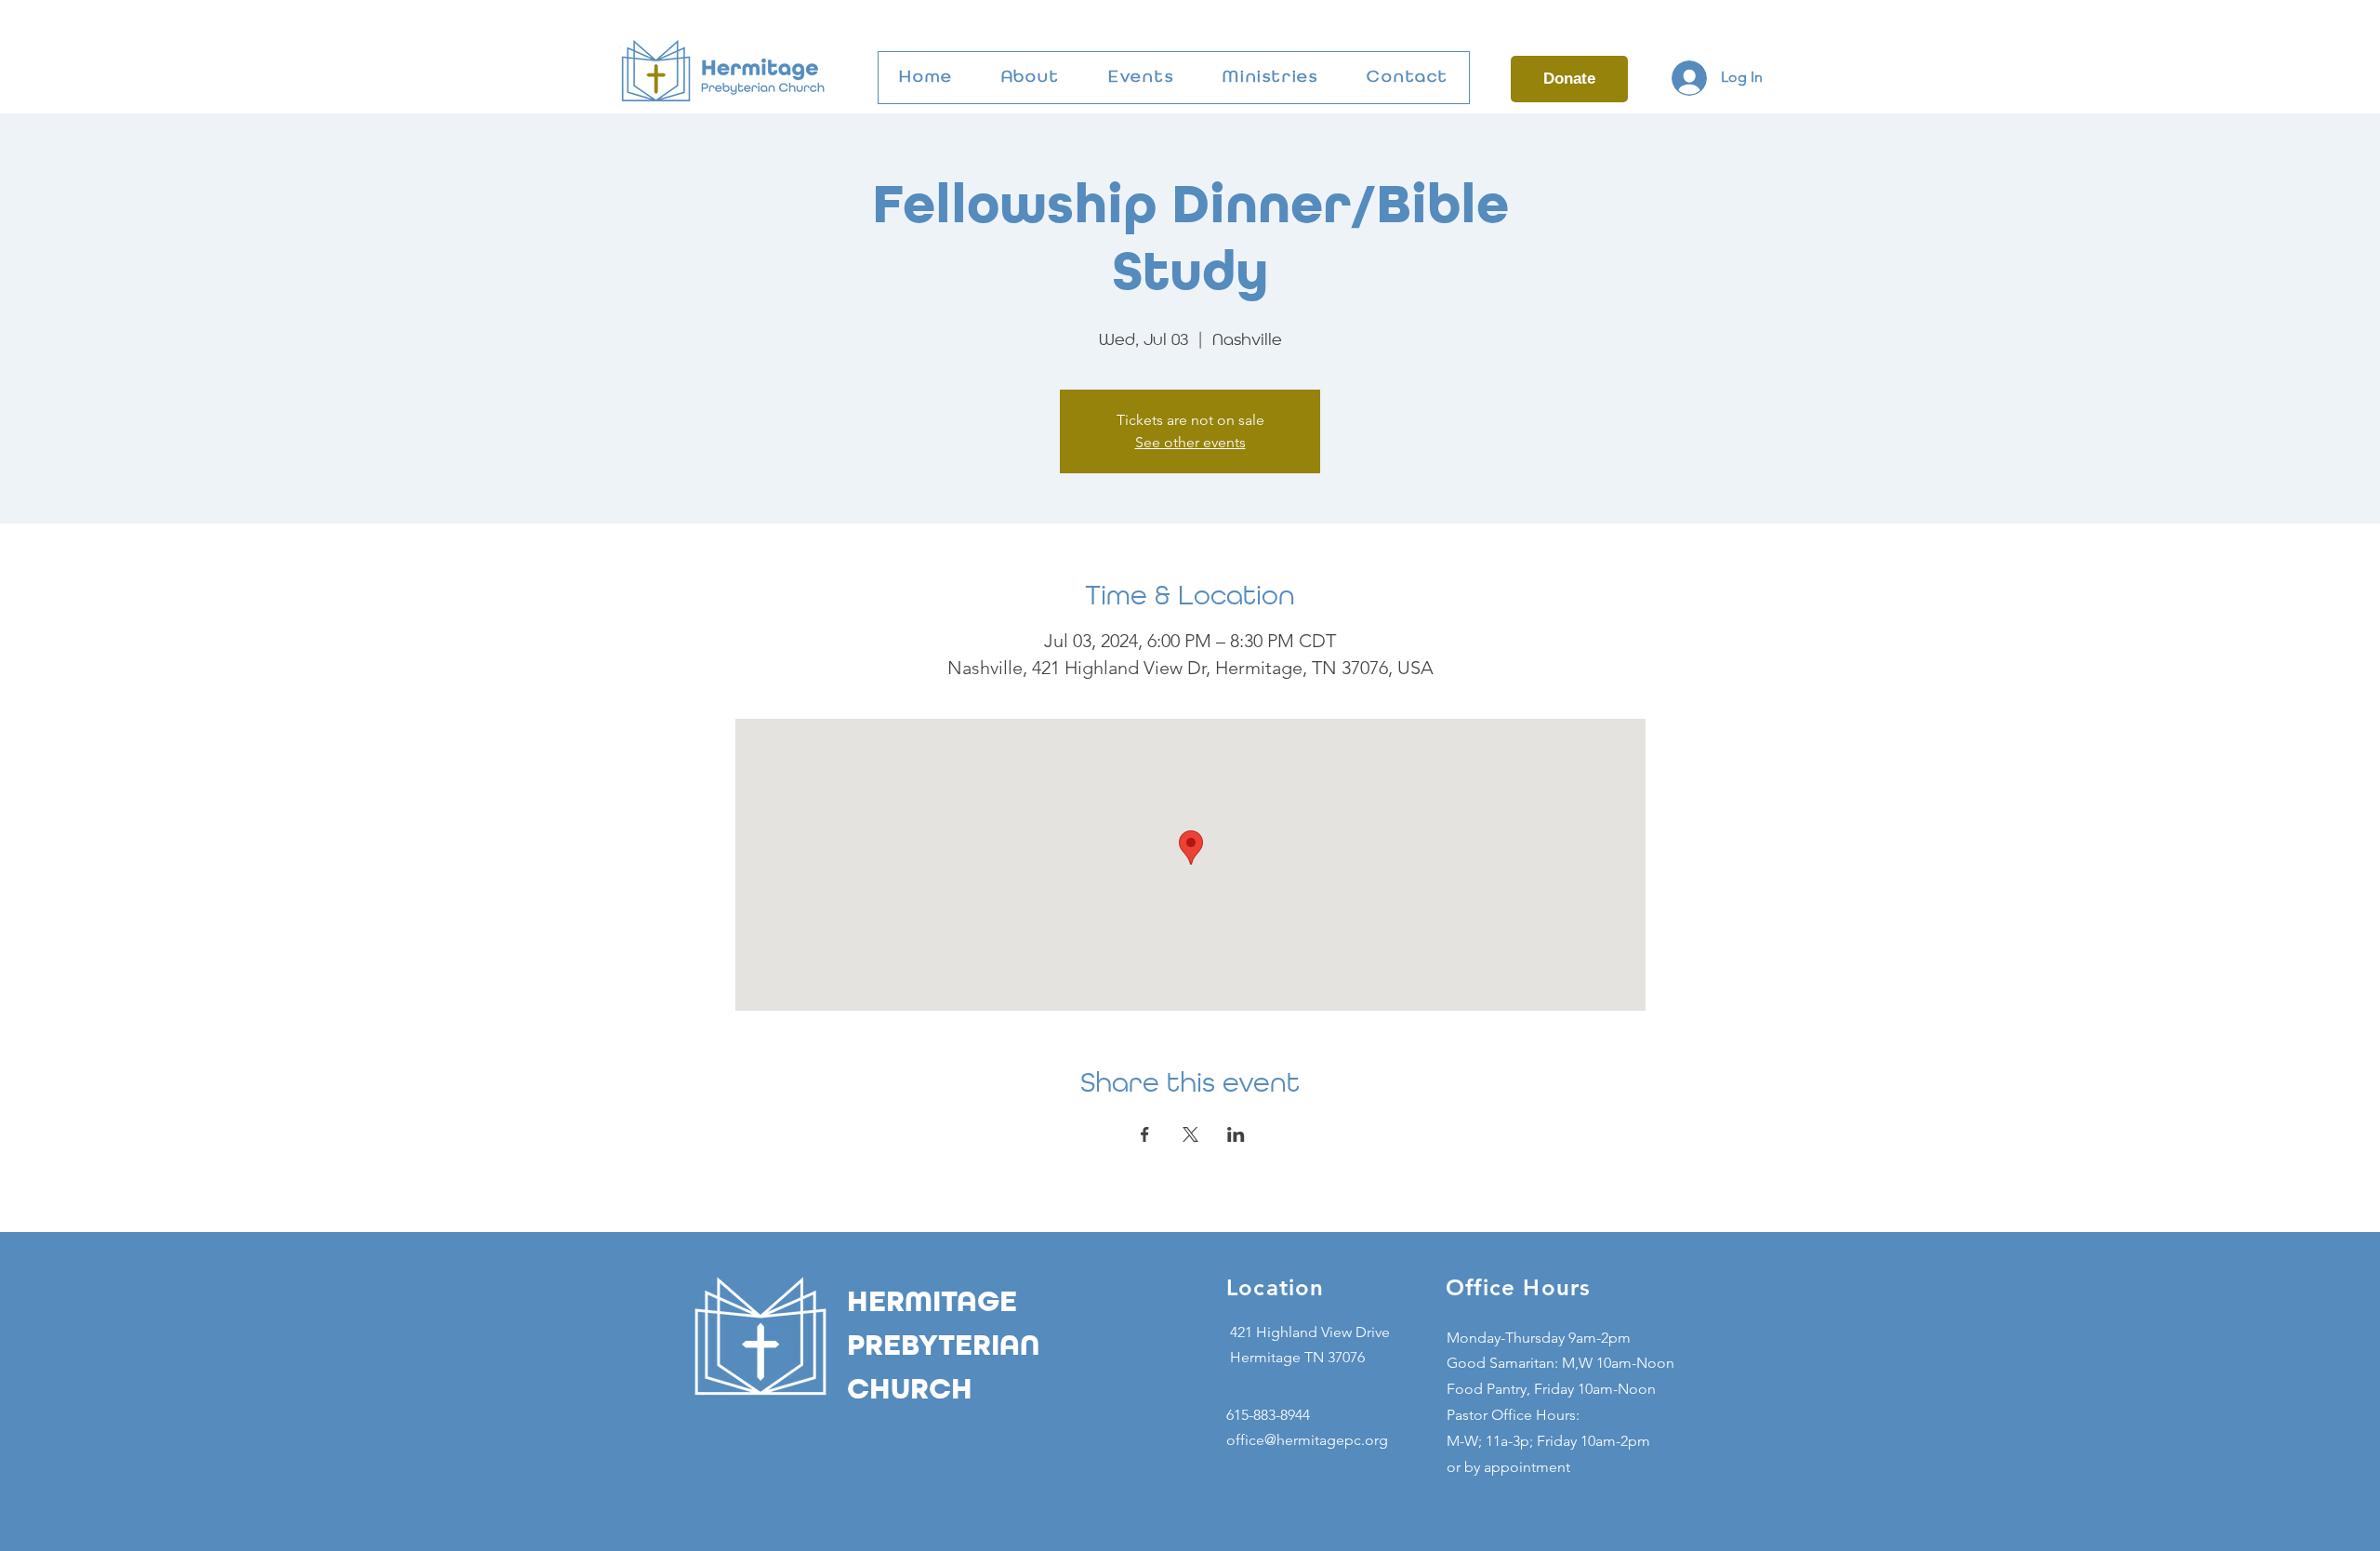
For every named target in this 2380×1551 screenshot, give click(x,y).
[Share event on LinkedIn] (1236, 1134)
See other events (1190, 442)
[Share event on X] (1190, 1134)
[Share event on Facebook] (1145, 1134)
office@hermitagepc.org (1307, 1440)
